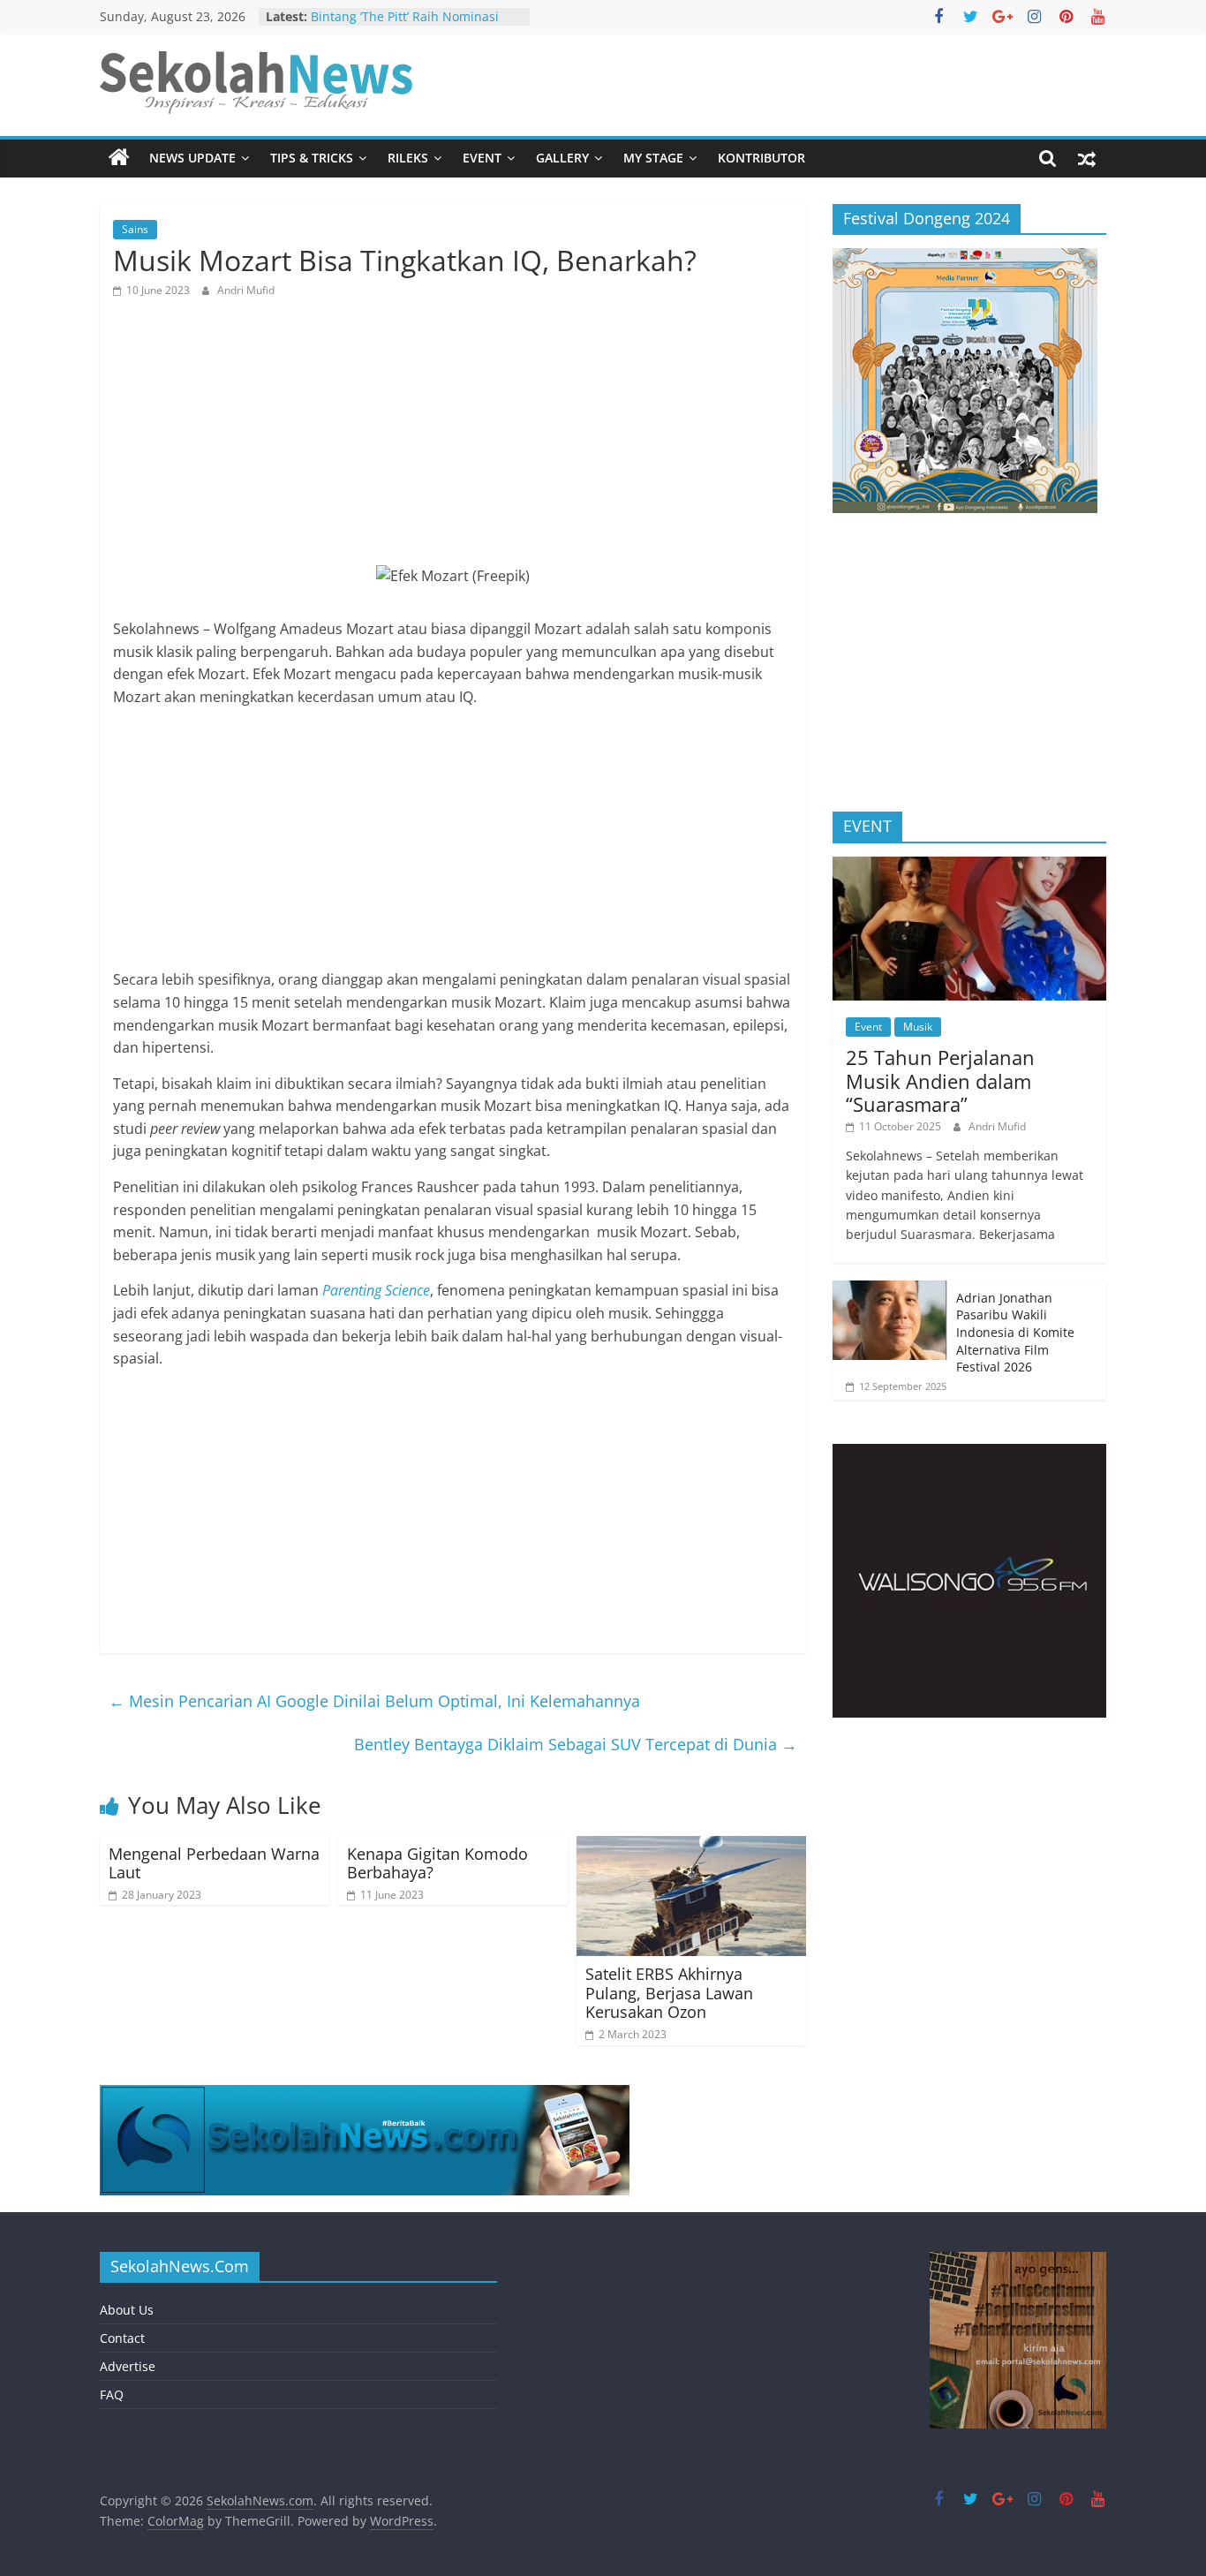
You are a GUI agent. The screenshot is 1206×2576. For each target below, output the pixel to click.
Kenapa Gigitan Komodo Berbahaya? (437, 1863)
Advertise (128, 2366)
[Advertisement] (453, 442)
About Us (127, 2310)
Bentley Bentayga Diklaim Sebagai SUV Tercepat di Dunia (576, 1744)
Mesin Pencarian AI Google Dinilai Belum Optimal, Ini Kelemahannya (374, 1701)
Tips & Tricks (312, 158)
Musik (918, 1027)
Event (482, 158)
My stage (653, 158)
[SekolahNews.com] (119, 158)
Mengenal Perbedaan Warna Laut (214, 1863)
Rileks (408, 158)
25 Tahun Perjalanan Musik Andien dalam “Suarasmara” (940, 1080)
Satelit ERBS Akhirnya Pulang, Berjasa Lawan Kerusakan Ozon (669, 1993)
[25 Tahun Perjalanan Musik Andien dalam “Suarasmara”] (969, 866)
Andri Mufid (246, 290)
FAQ (112, 2395)
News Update (192, 158)
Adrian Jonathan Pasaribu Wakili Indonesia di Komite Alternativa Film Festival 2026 (1015, 1332)
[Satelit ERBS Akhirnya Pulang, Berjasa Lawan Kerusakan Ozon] (691, 1847)
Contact (122, 2338)
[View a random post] (1087, 158)
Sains (135, 229)
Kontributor (761, 158)
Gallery (562, 158)
